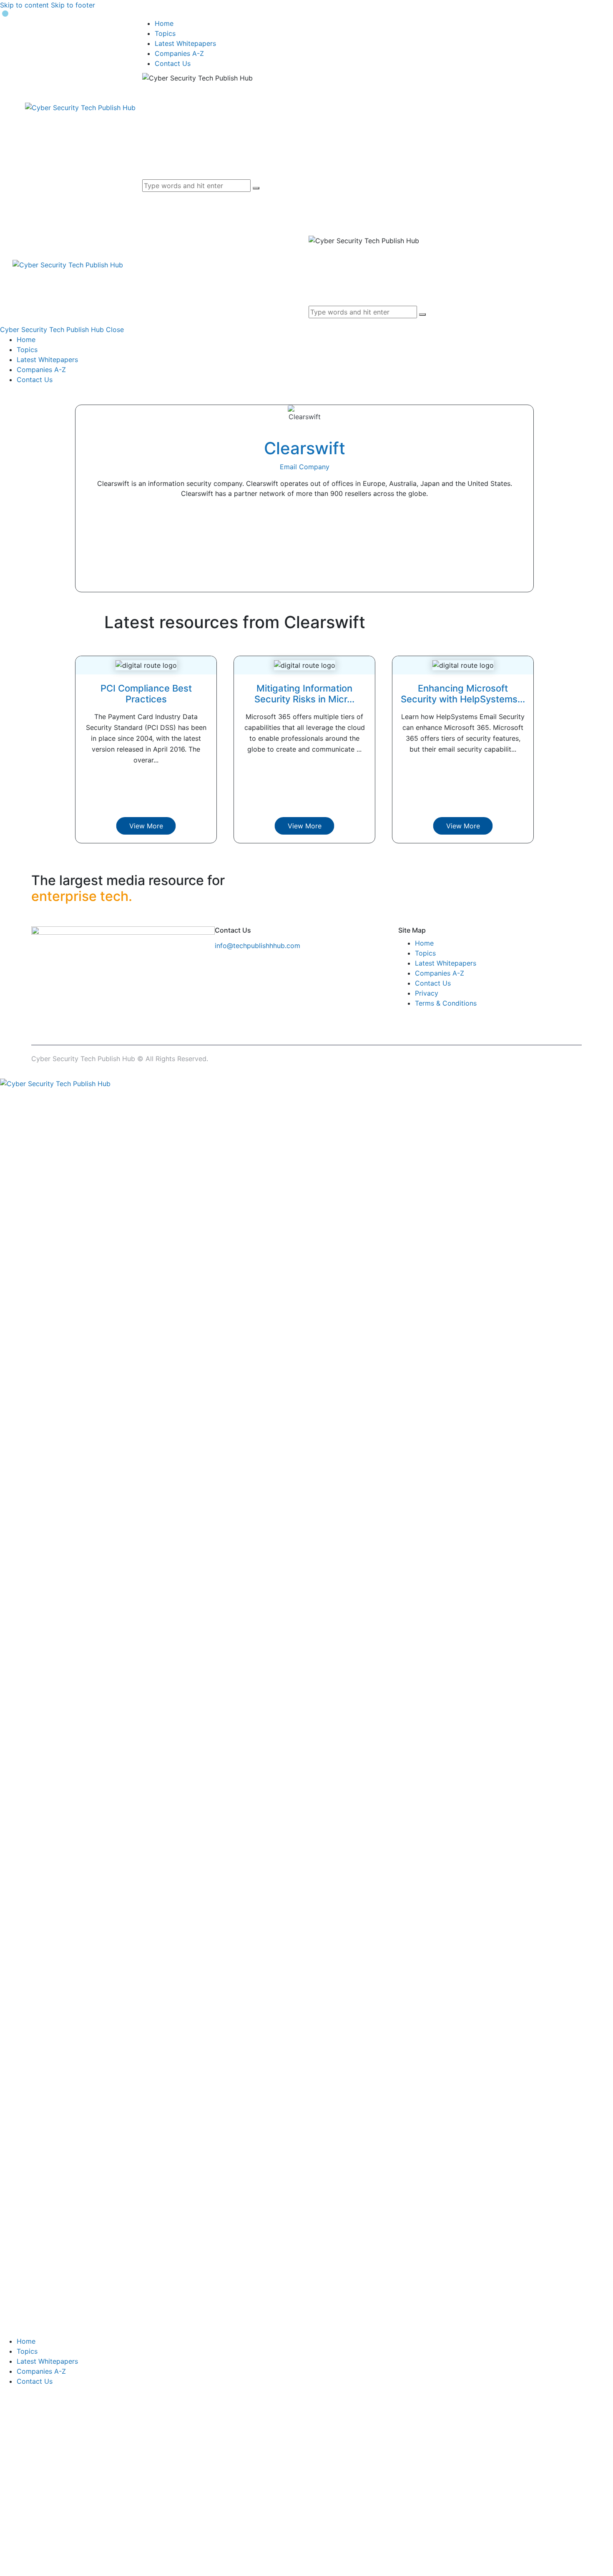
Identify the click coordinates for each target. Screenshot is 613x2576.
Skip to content (24, 5)
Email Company (305, 467)
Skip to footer (73, 5)
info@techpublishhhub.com (258, 946)
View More (146, 826)
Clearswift (305, 448)
